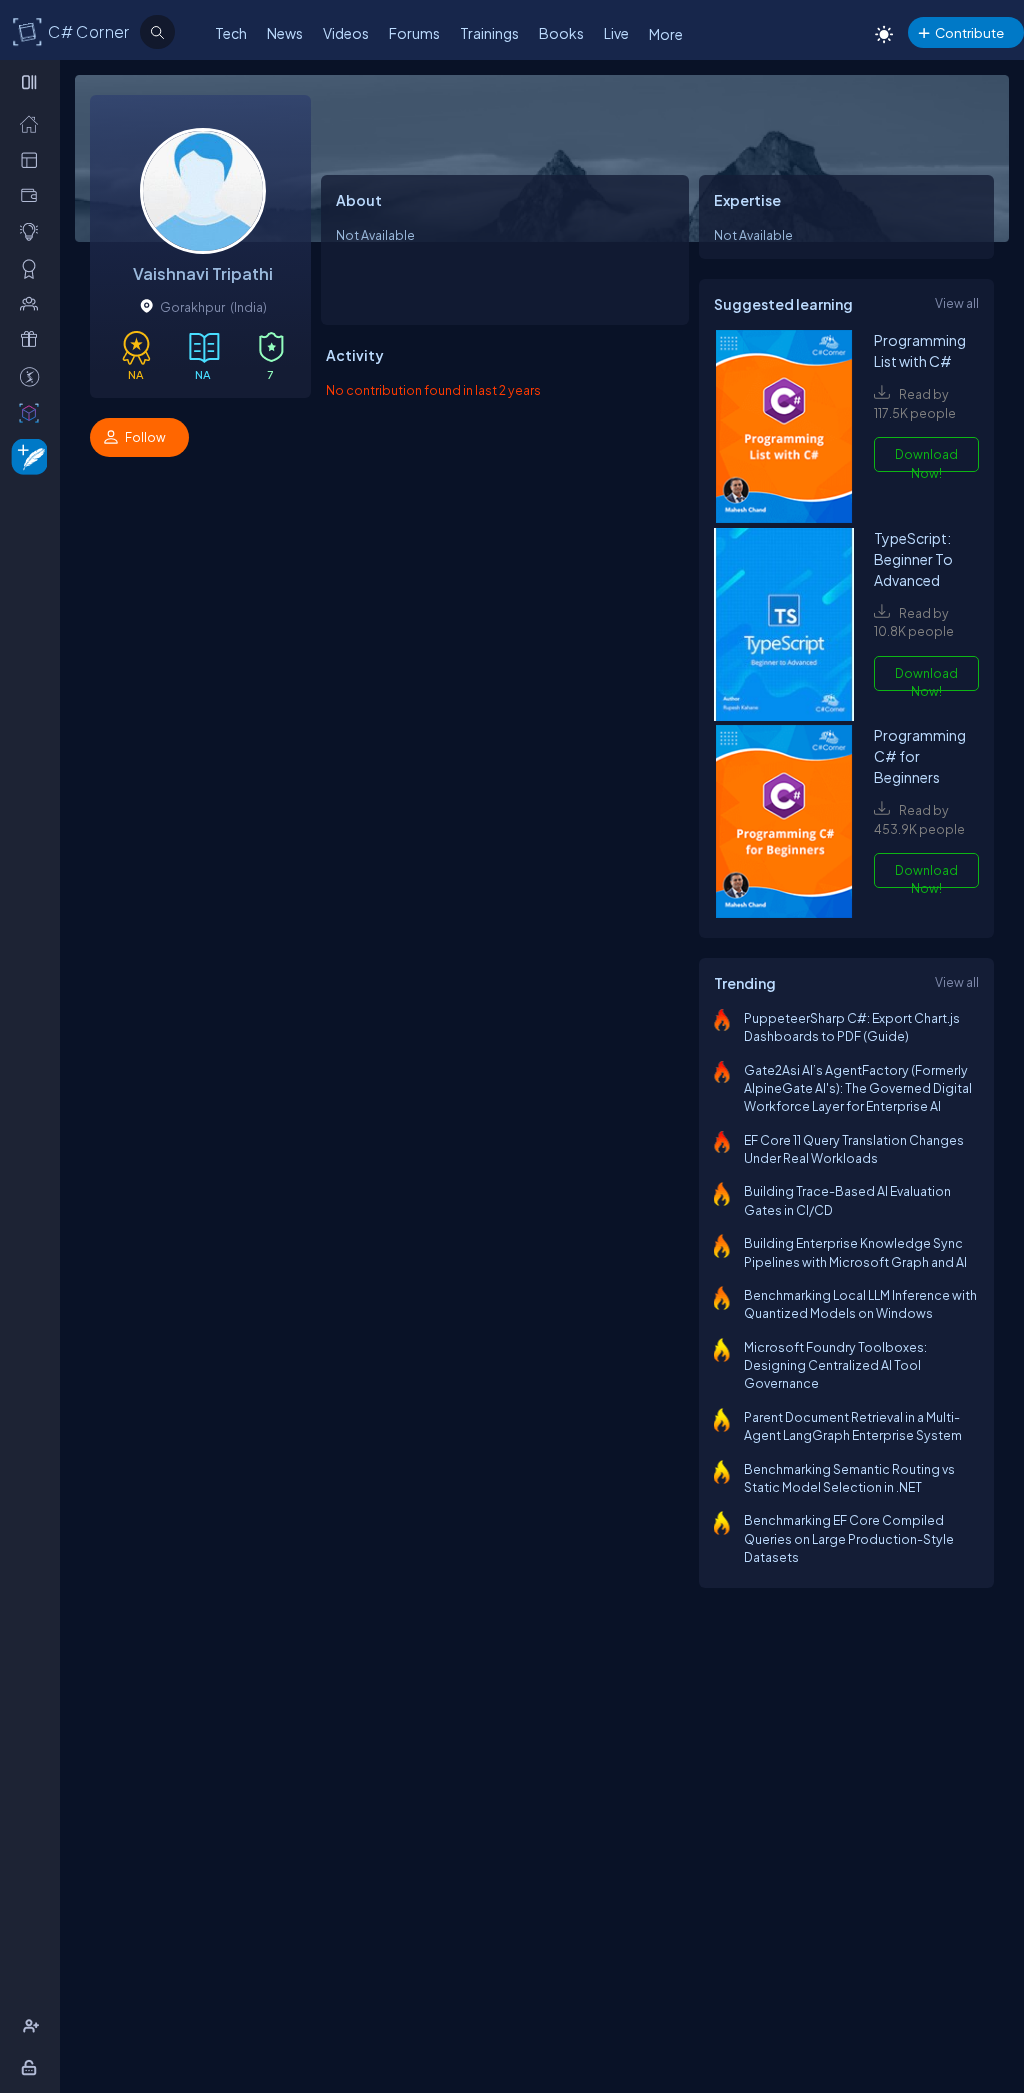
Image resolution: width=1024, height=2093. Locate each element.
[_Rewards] (33, 376)
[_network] (33, 303)
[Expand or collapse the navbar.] (31, 82)
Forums (414, 33)
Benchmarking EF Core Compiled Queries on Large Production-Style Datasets (849, 1538)
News (285, 33)
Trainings (489, 33)
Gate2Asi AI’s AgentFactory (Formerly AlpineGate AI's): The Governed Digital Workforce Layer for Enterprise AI (858, 1088)
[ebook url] (784, 428)
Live (616, 33)
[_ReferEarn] (33, 339)
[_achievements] (33, 268)
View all (957, 303)
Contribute (969, 32)
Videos (346, 33)
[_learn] (33, 231)
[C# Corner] (28, 31)
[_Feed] (33, 123)
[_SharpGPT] (33, 412)
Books (561, 33)
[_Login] (32, 2067)
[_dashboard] (33, 159)
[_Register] (33, 2026)
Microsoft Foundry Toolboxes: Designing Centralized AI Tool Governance (835, 1365)
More (666, 34)
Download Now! (926, 459)
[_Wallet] (33, 195)
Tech (231, 33)
